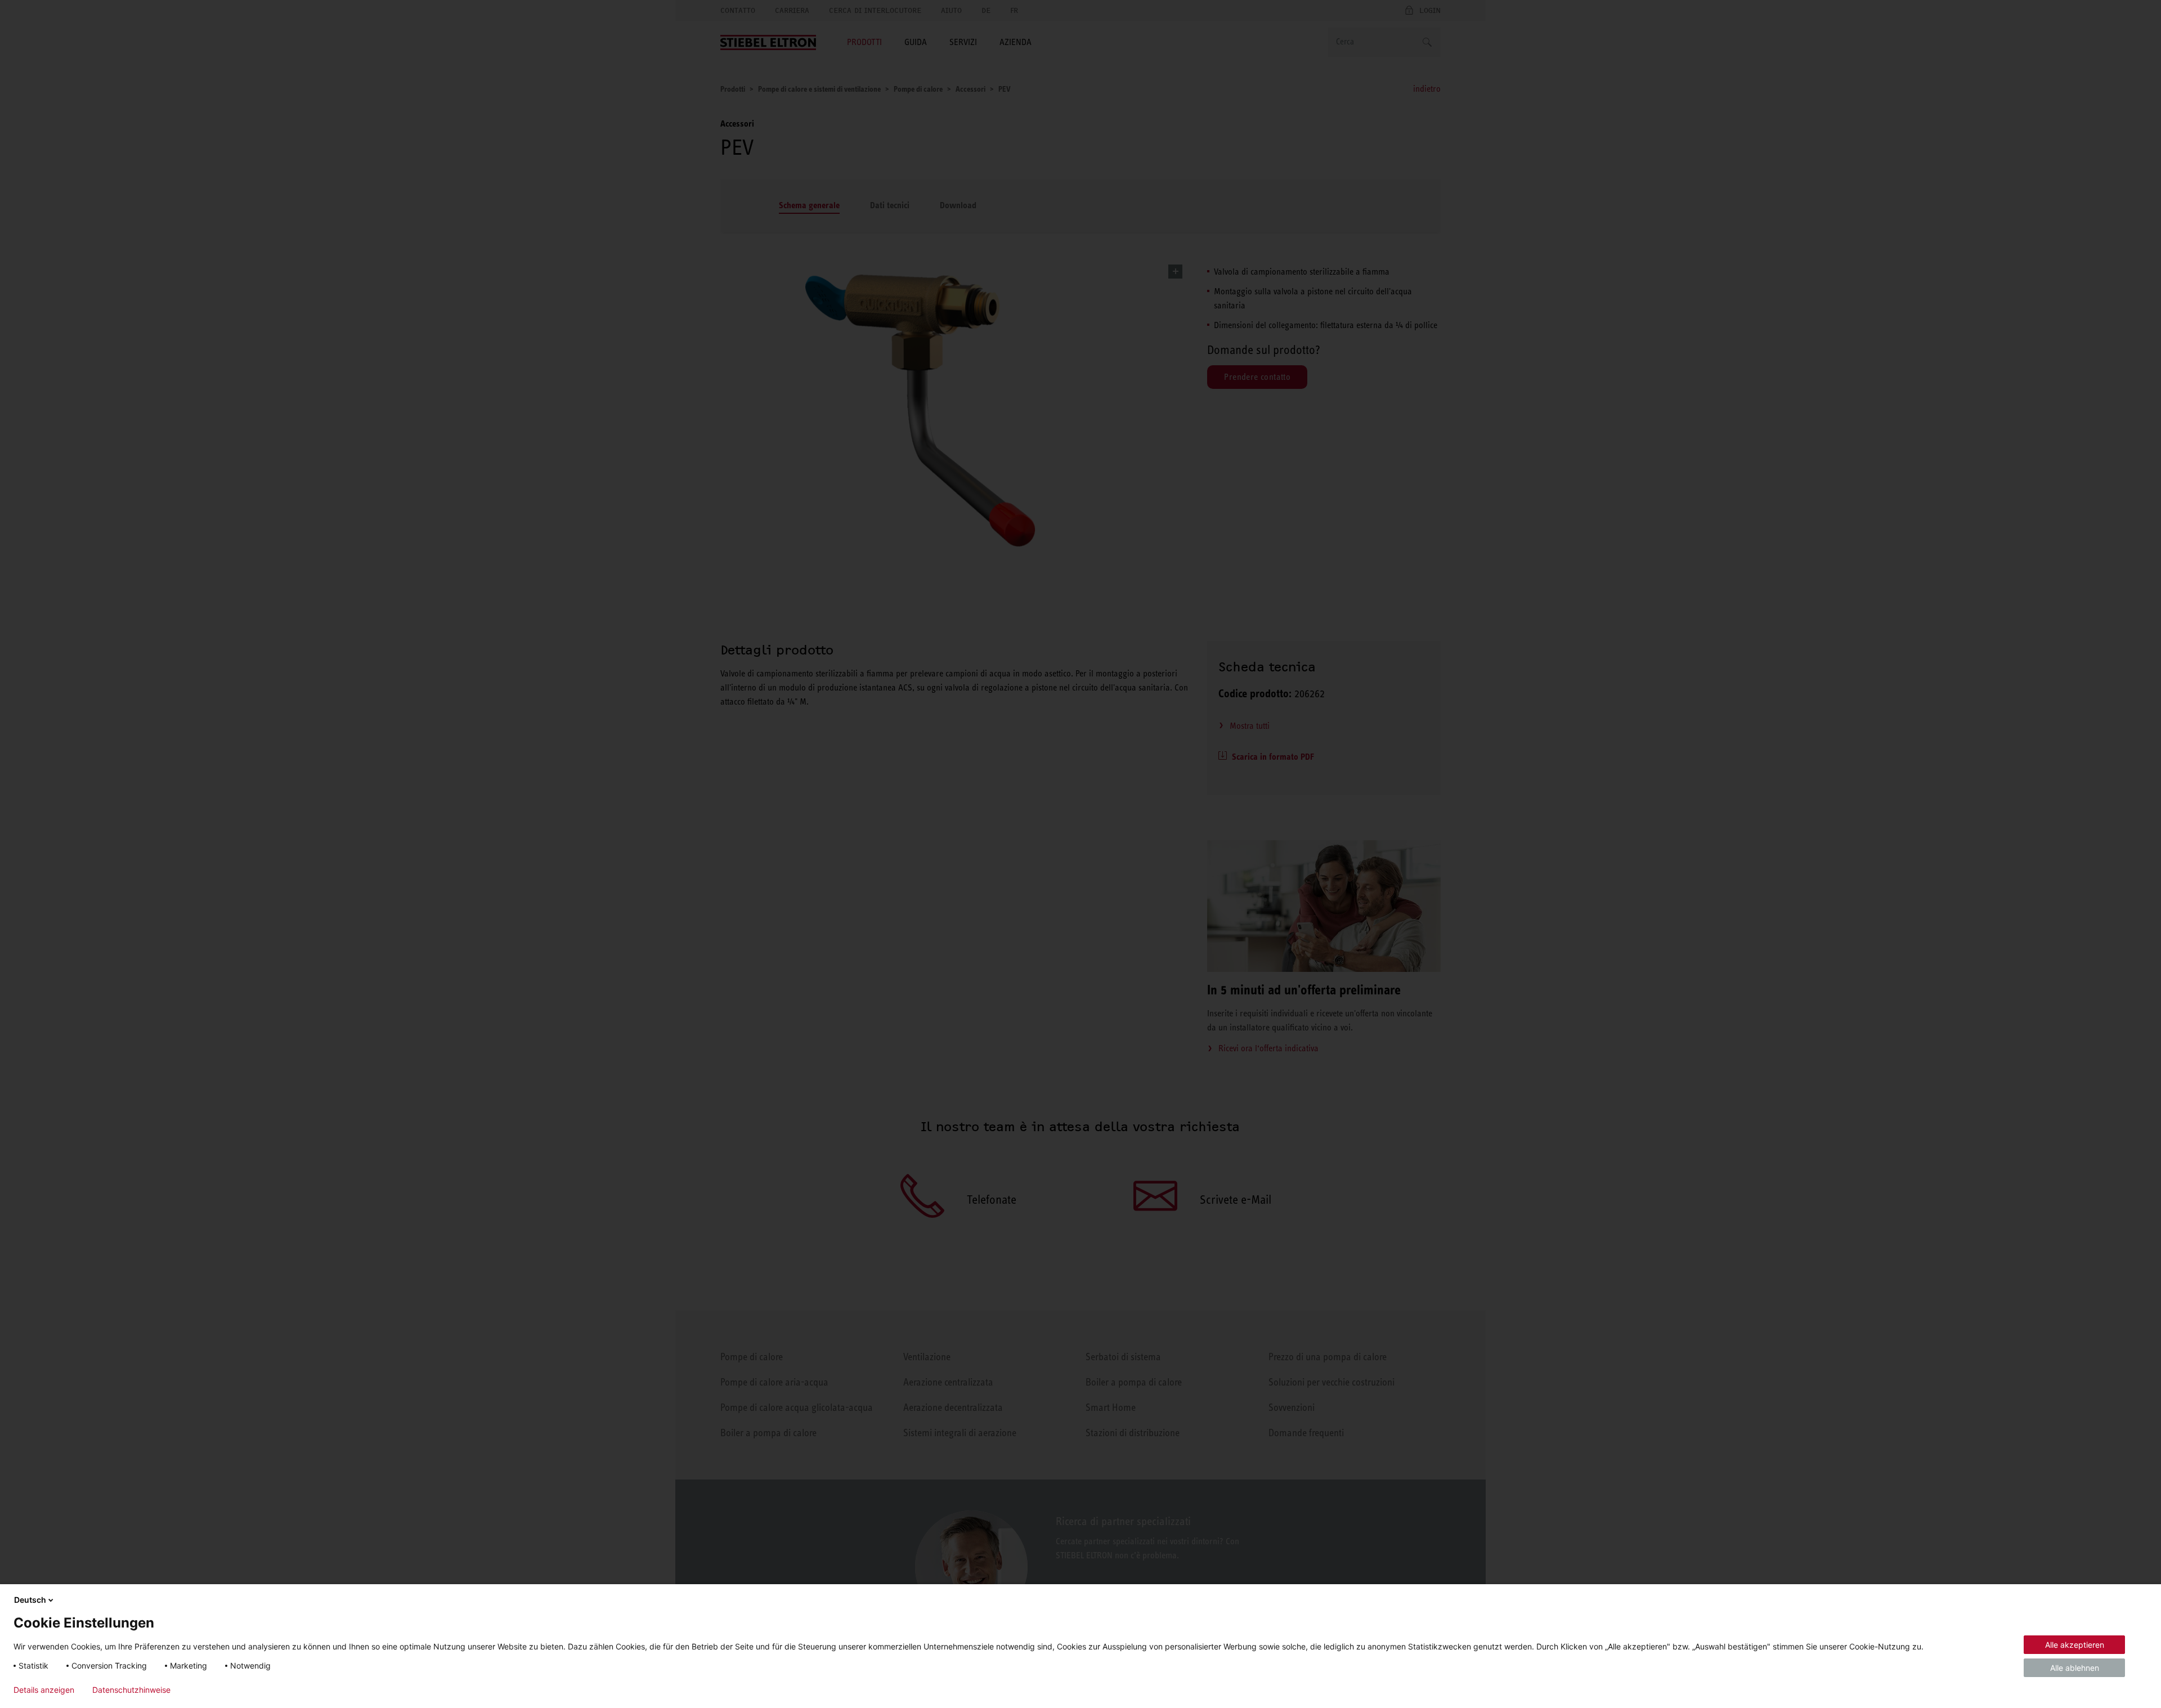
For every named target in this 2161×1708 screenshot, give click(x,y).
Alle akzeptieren (2075, 1645)
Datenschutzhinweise (131, 1690)
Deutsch (30, 1600)
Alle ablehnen (2075, 1668)
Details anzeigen (44, 1690)
